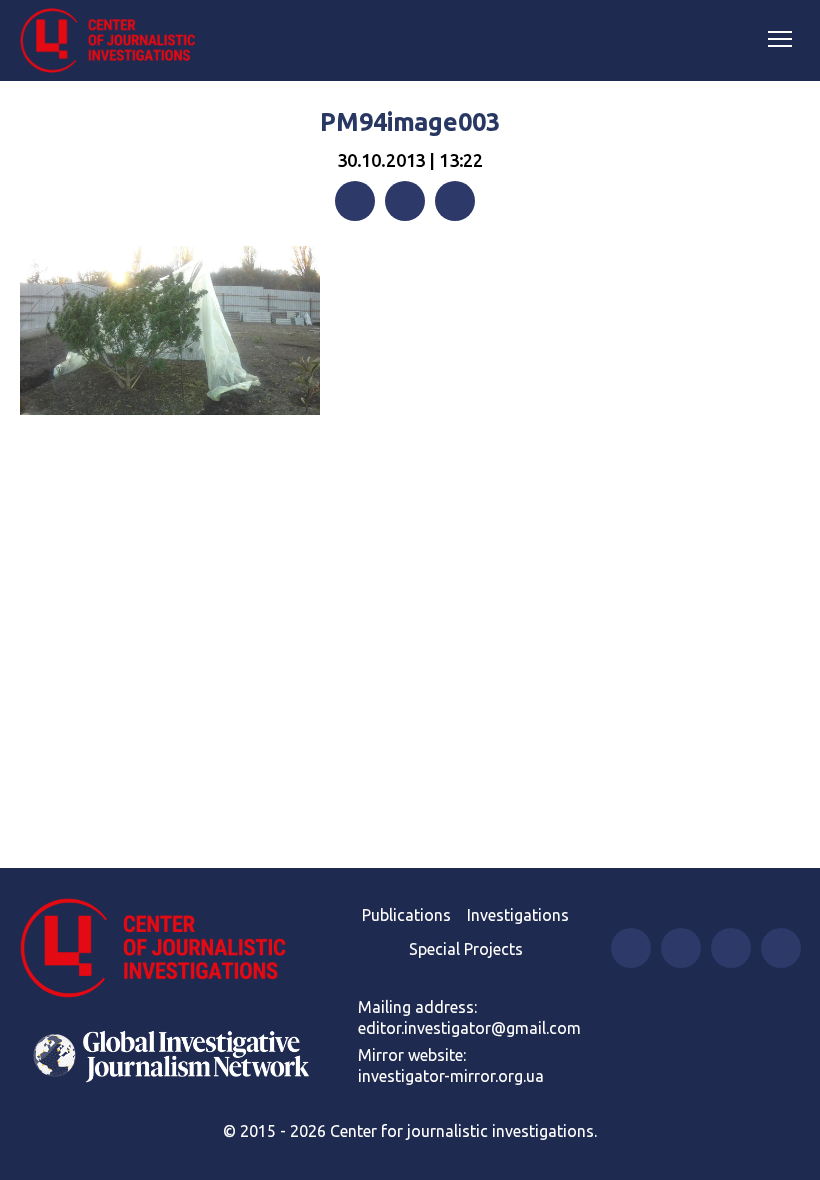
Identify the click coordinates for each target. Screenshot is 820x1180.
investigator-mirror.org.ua (451, 1076)
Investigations (518, 915)
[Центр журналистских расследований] (115, 41)
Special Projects (466, 949)
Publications (406, 915)
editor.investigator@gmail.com (469, 1028)
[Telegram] (455, 201)
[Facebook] (355, 201)
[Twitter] (405, 201)
